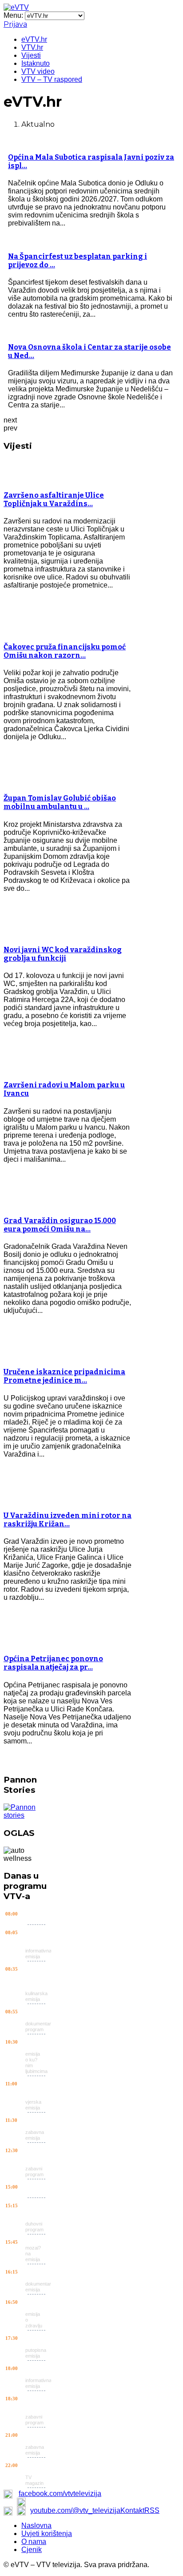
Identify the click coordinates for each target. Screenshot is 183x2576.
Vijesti (31, 55)
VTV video (38, 71)
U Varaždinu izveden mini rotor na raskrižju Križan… (68, 1520)
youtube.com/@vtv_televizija (75, 2510)
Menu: (14, 15)
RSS (152, 2510)
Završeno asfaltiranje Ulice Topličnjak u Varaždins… (54, 499)
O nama (34, 2542)
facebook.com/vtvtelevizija (60, 2493)
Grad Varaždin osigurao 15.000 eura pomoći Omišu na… (60, 1225)
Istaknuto (36, 63)
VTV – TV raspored (52, 79)
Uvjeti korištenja (47, 2534)
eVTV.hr (34, 39)
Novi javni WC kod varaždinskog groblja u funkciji (63, 954)
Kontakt (132, 2510)
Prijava (15, 24)
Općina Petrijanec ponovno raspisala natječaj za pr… (53, 1663)
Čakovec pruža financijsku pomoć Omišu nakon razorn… (65, 651)
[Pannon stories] (27, 1815)
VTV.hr (32, 47)
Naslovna (36, 2526)
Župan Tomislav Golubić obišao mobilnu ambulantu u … (60, 802)
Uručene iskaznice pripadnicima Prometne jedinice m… (64, 1376)
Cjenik (32, 2550)
